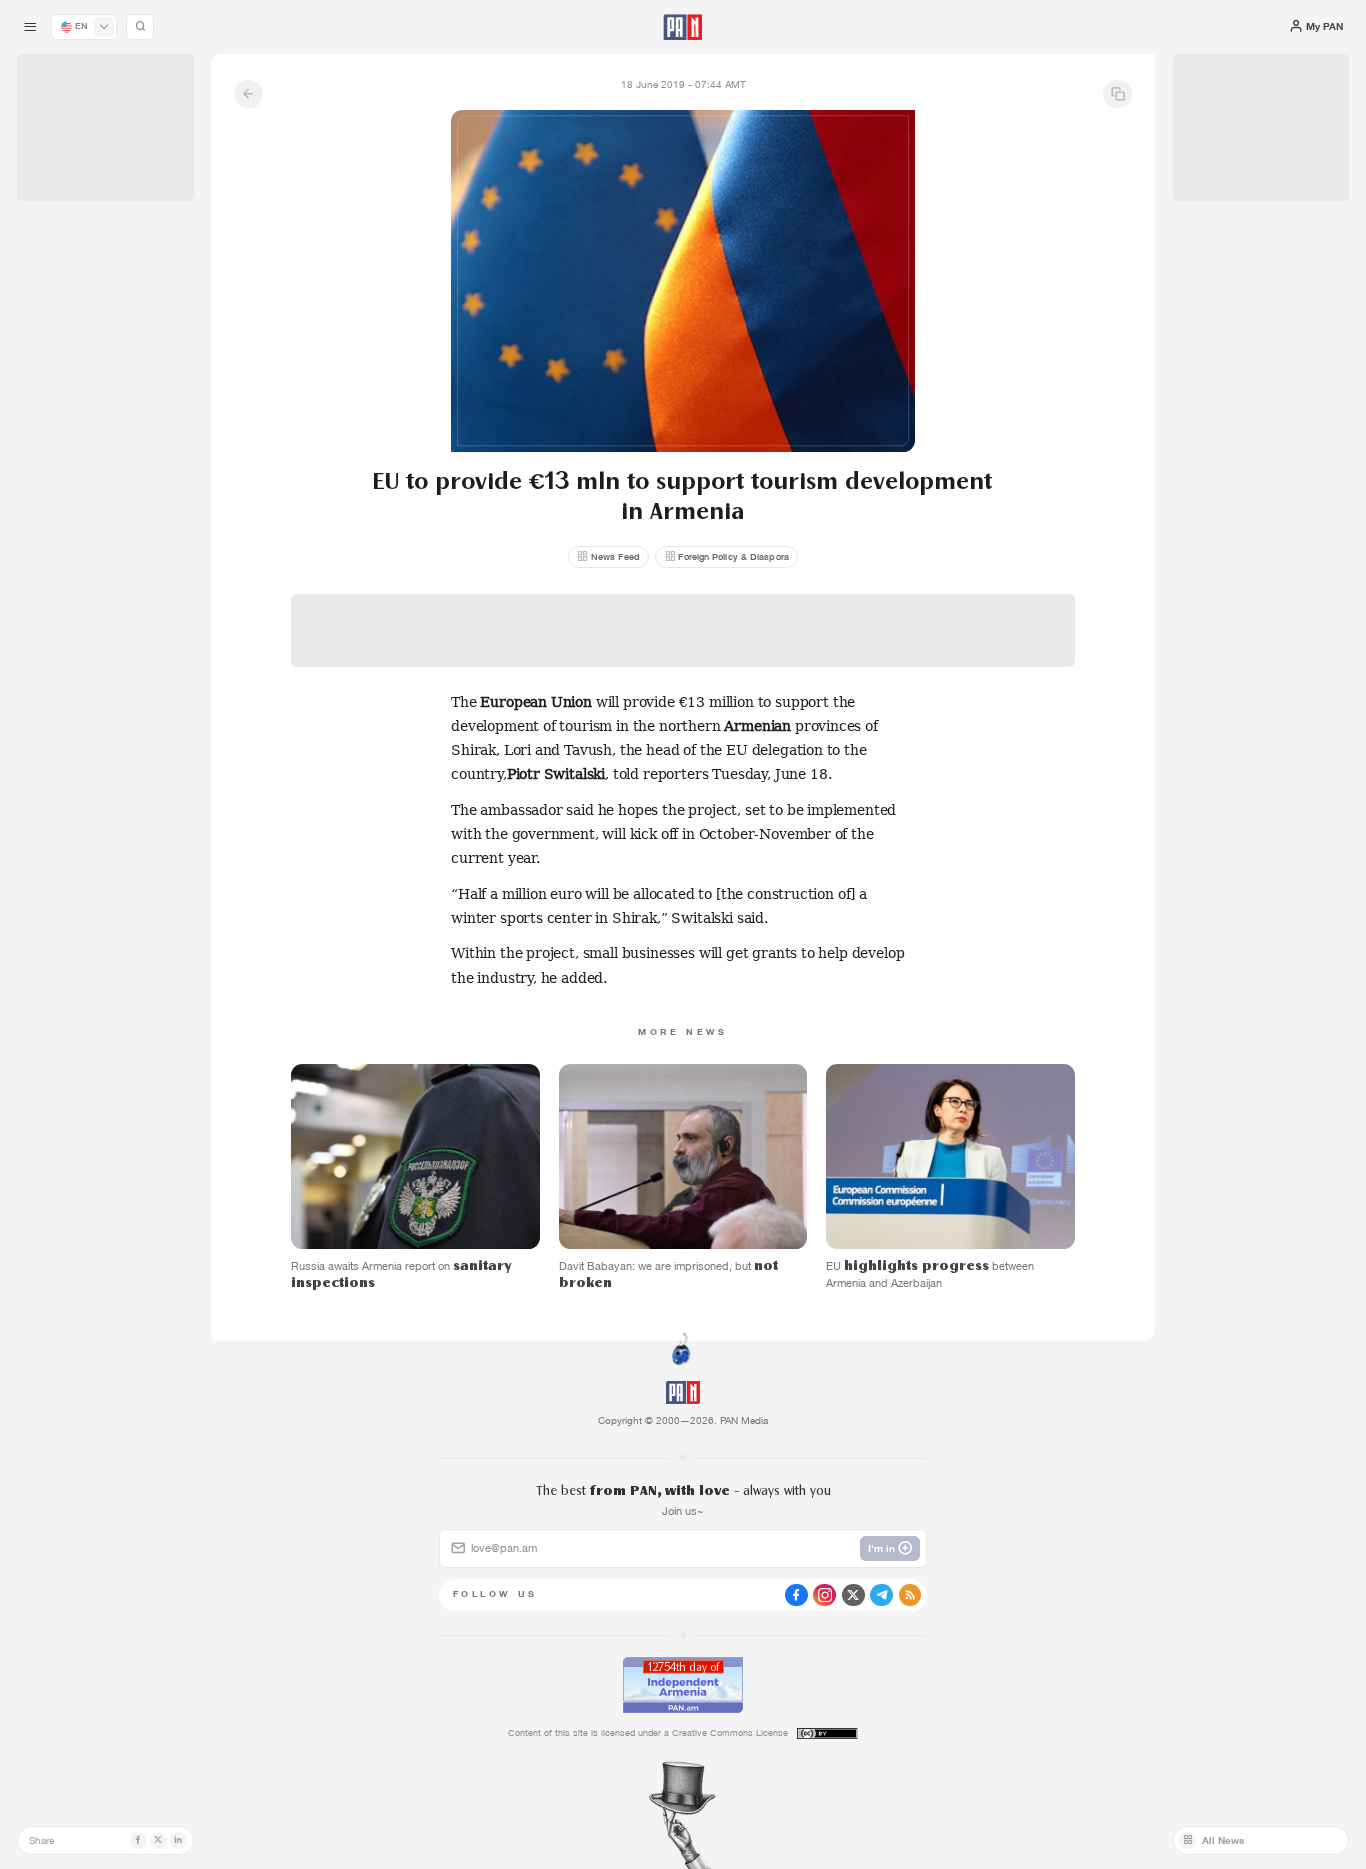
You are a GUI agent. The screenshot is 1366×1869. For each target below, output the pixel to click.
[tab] (857, 464)
